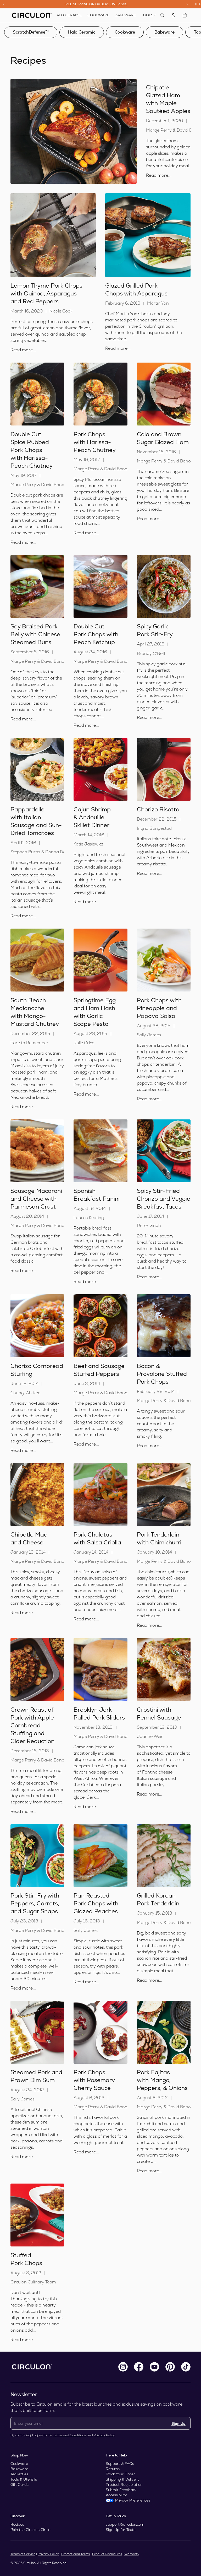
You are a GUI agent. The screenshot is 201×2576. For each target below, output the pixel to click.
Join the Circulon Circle (30, 2530)
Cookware (125, 32)
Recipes (17, 2524)
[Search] (162, 15)
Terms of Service (23, 2554)
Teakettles (19, 2474)
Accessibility (116, 2495)
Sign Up (178, 2423)
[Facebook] (139, 2367)
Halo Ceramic (82, 32)
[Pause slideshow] (198, 4)
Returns (113, 2469)
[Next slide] (187, 4)
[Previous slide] (4, 4)
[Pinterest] (170, 2367)
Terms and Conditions (70, 2435)
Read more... (159, 175)
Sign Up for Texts (121, 2530)
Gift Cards (19, 2485)
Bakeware (164, 32)
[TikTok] (186, 2367)
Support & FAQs (120, 2464)
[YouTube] (154, 2367)
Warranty (132, 2554)
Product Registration (124, 2485)
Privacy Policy (104, 2435)
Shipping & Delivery (123, 2479)
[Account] (173, 15)
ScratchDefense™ (31, 32)
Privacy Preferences (133, 2500)
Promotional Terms (76, 2554)
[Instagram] (123, 2367)
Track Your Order (120, 2474)
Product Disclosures (107, 2554)
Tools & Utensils (24, 2479)
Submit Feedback (121, 2490)
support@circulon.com (125, 2524)
